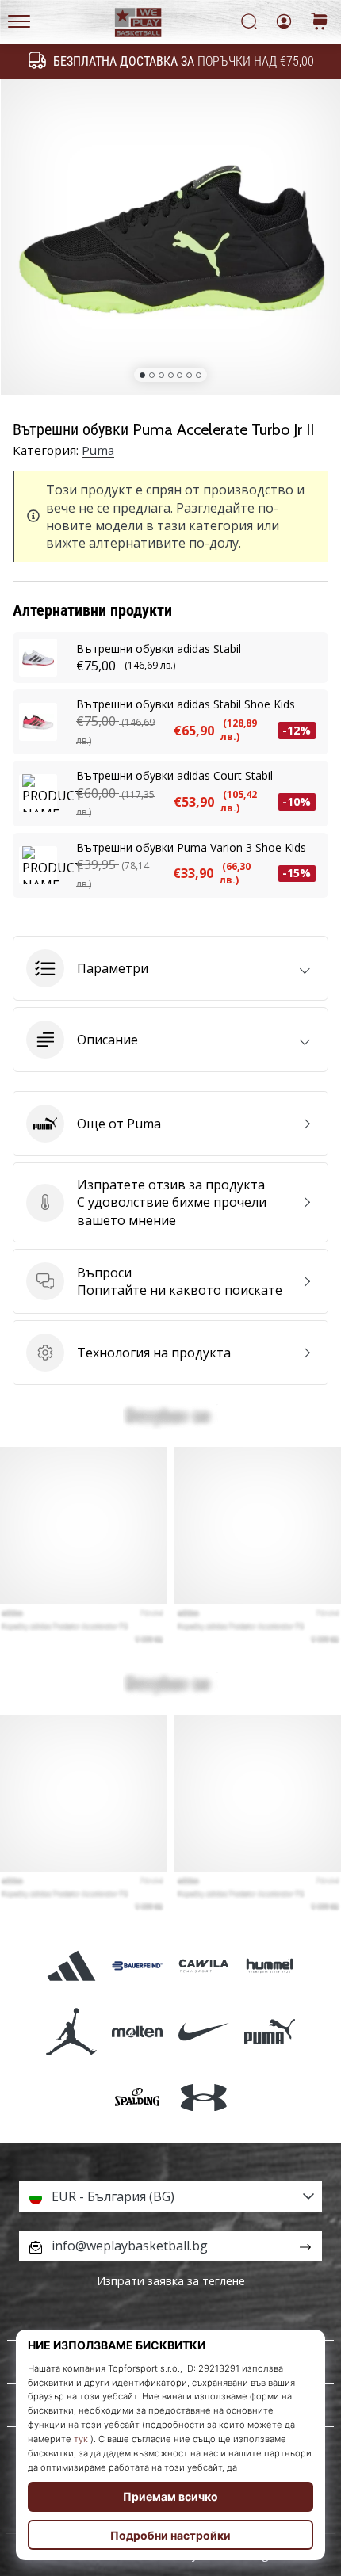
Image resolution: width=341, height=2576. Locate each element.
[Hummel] (269, 1965)
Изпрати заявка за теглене (171, 2281)
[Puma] (269, 2032)
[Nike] (203, 2032)
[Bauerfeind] (138, 1965)
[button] (170, 968)
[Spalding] (138, 2098)
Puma (98, 450)
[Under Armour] (203, 2098)
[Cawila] (203, 1965)
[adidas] (72, 1965)
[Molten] (138, 2032)
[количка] (320, 23)
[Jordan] (72, 2032)
